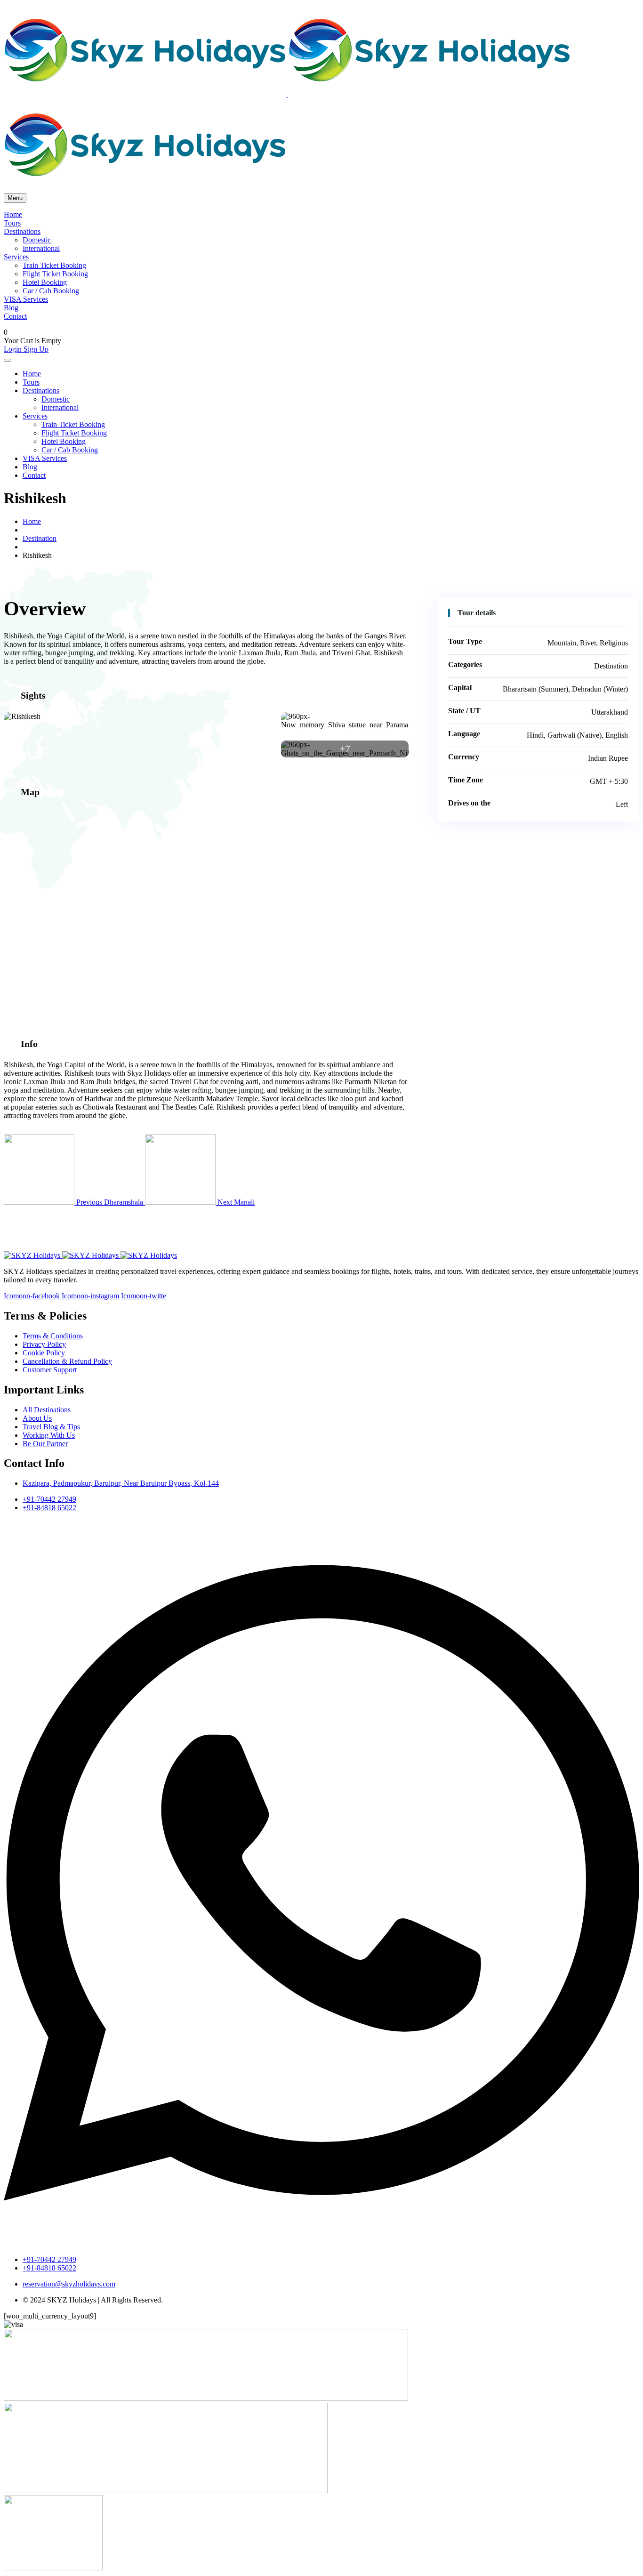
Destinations (22, 231)
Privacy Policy (44, 1344)
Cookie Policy (44, 1353)
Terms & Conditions (53, 1336)
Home (13, 214)
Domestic (37, 240)
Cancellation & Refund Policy (67, 1361)
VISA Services (26, 299)
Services (16, 257)
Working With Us (49, 1435)
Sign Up (36, 349)
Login (14, 349)
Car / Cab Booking (51, 291)
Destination (40, 538)
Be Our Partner (45, 1444)
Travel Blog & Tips (51, 1427)
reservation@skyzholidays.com (69, 2284)
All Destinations (47, 1410)
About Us (37, 1418)
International (41, 248)
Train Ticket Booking (54, 265)
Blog (11, 308)
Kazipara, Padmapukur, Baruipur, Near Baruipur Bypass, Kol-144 (121, 1483)
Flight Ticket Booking (55, 274)
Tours (12, 223)
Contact (15, 316)
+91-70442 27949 (49, 1499)
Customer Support (50, 1370)
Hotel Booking (45, 282)
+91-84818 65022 (49, 1508)
